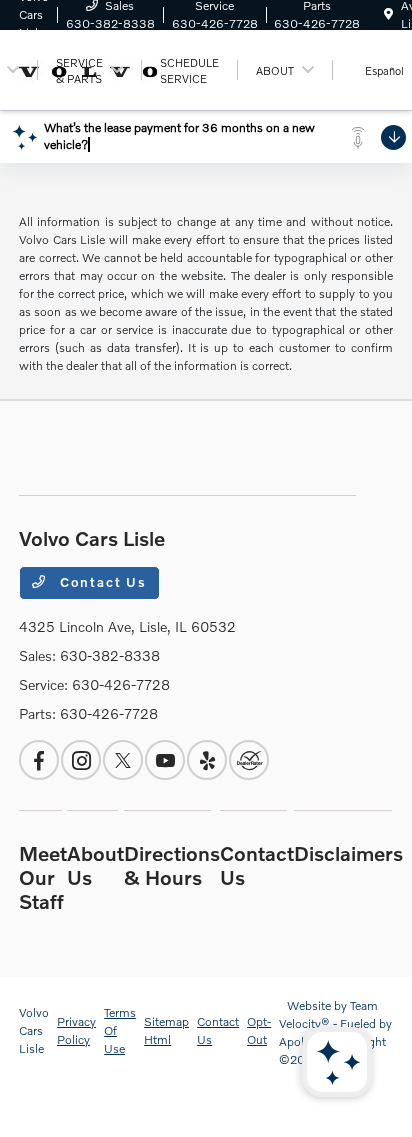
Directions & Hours (172, 865)
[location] (388, 14)
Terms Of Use (120, 1030)
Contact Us (101, 582)
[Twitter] (123, 760)
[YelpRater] (207, 760)
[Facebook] (39, 760)
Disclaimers (348, 853)
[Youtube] (165, 760)
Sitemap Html (166, 1030)
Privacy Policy (76, 1030)
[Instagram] (81, 760)
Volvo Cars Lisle (34, 1030)
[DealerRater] (249, 760)
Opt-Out (259, 1030)
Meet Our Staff (43, 877)
